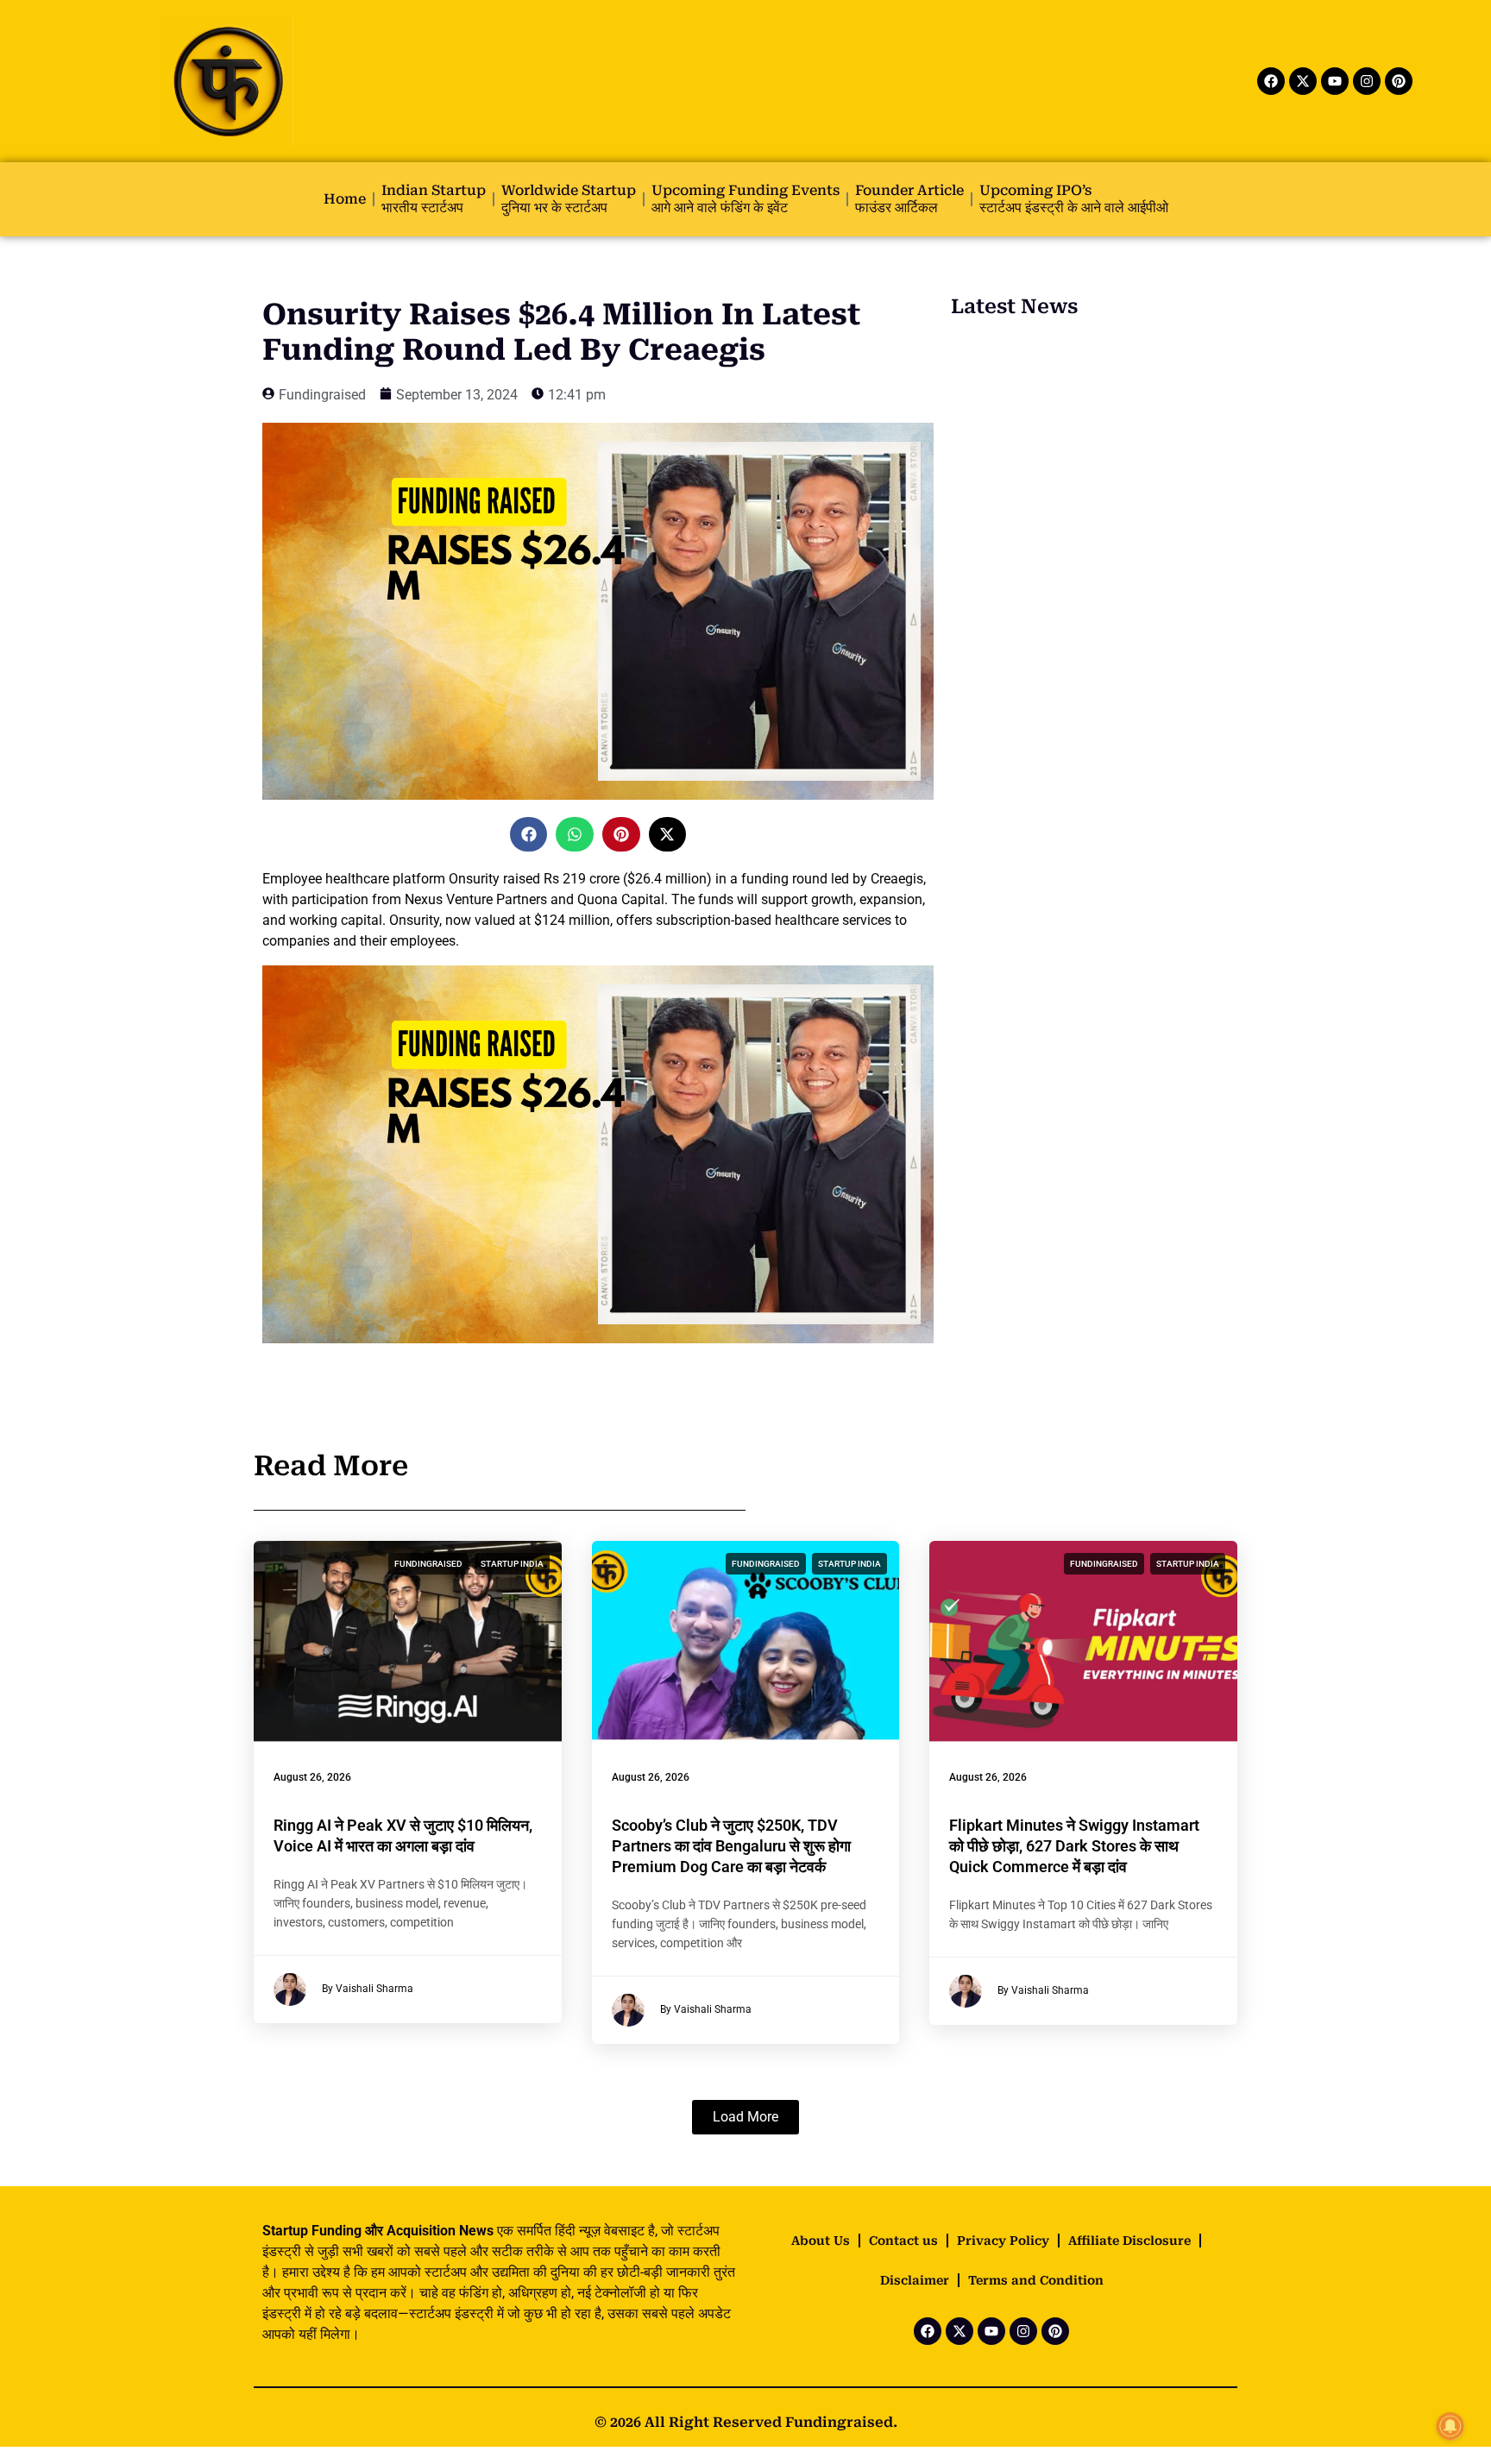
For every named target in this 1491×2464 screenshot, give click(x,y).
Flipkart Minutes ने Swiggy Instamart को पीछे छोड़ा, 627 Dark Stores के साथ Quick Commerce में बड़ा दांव (1074, 1846)
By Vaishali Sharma (368, 1989)
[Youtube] (1335, 81)
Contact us (903, 2241)
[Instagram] (1367, 81)
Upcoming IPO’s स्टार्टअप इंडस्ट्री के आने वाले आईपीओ (1074, 199)
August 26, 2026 (312, 1777)
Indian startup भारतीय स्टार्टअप (434, 199)
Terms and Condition (1036, 2280)
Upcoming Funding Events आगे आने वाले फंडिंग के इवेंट (745, 199)
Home (345, 199)
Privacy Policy (1003, 2241)
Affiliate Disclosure (1129, 2241)
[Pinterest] (1399, 81)
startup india (512, 1564)
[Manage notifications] (1450, 2426)
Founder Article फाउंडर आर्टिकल (909, 199)
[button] (529, 834)
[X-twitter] (1303, 81)
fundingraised (428, 1564)
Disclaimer (915, 2280)
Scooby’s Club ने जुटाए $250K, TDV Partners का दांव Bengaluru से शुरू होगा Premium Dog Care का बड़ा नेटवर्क (731, 1846)
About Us (821, 2241)
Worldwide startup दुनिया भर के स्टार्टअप (569, 199)
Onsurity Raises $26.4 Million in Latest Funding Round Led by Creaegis (561, 332)
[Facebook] (1271, 81)
